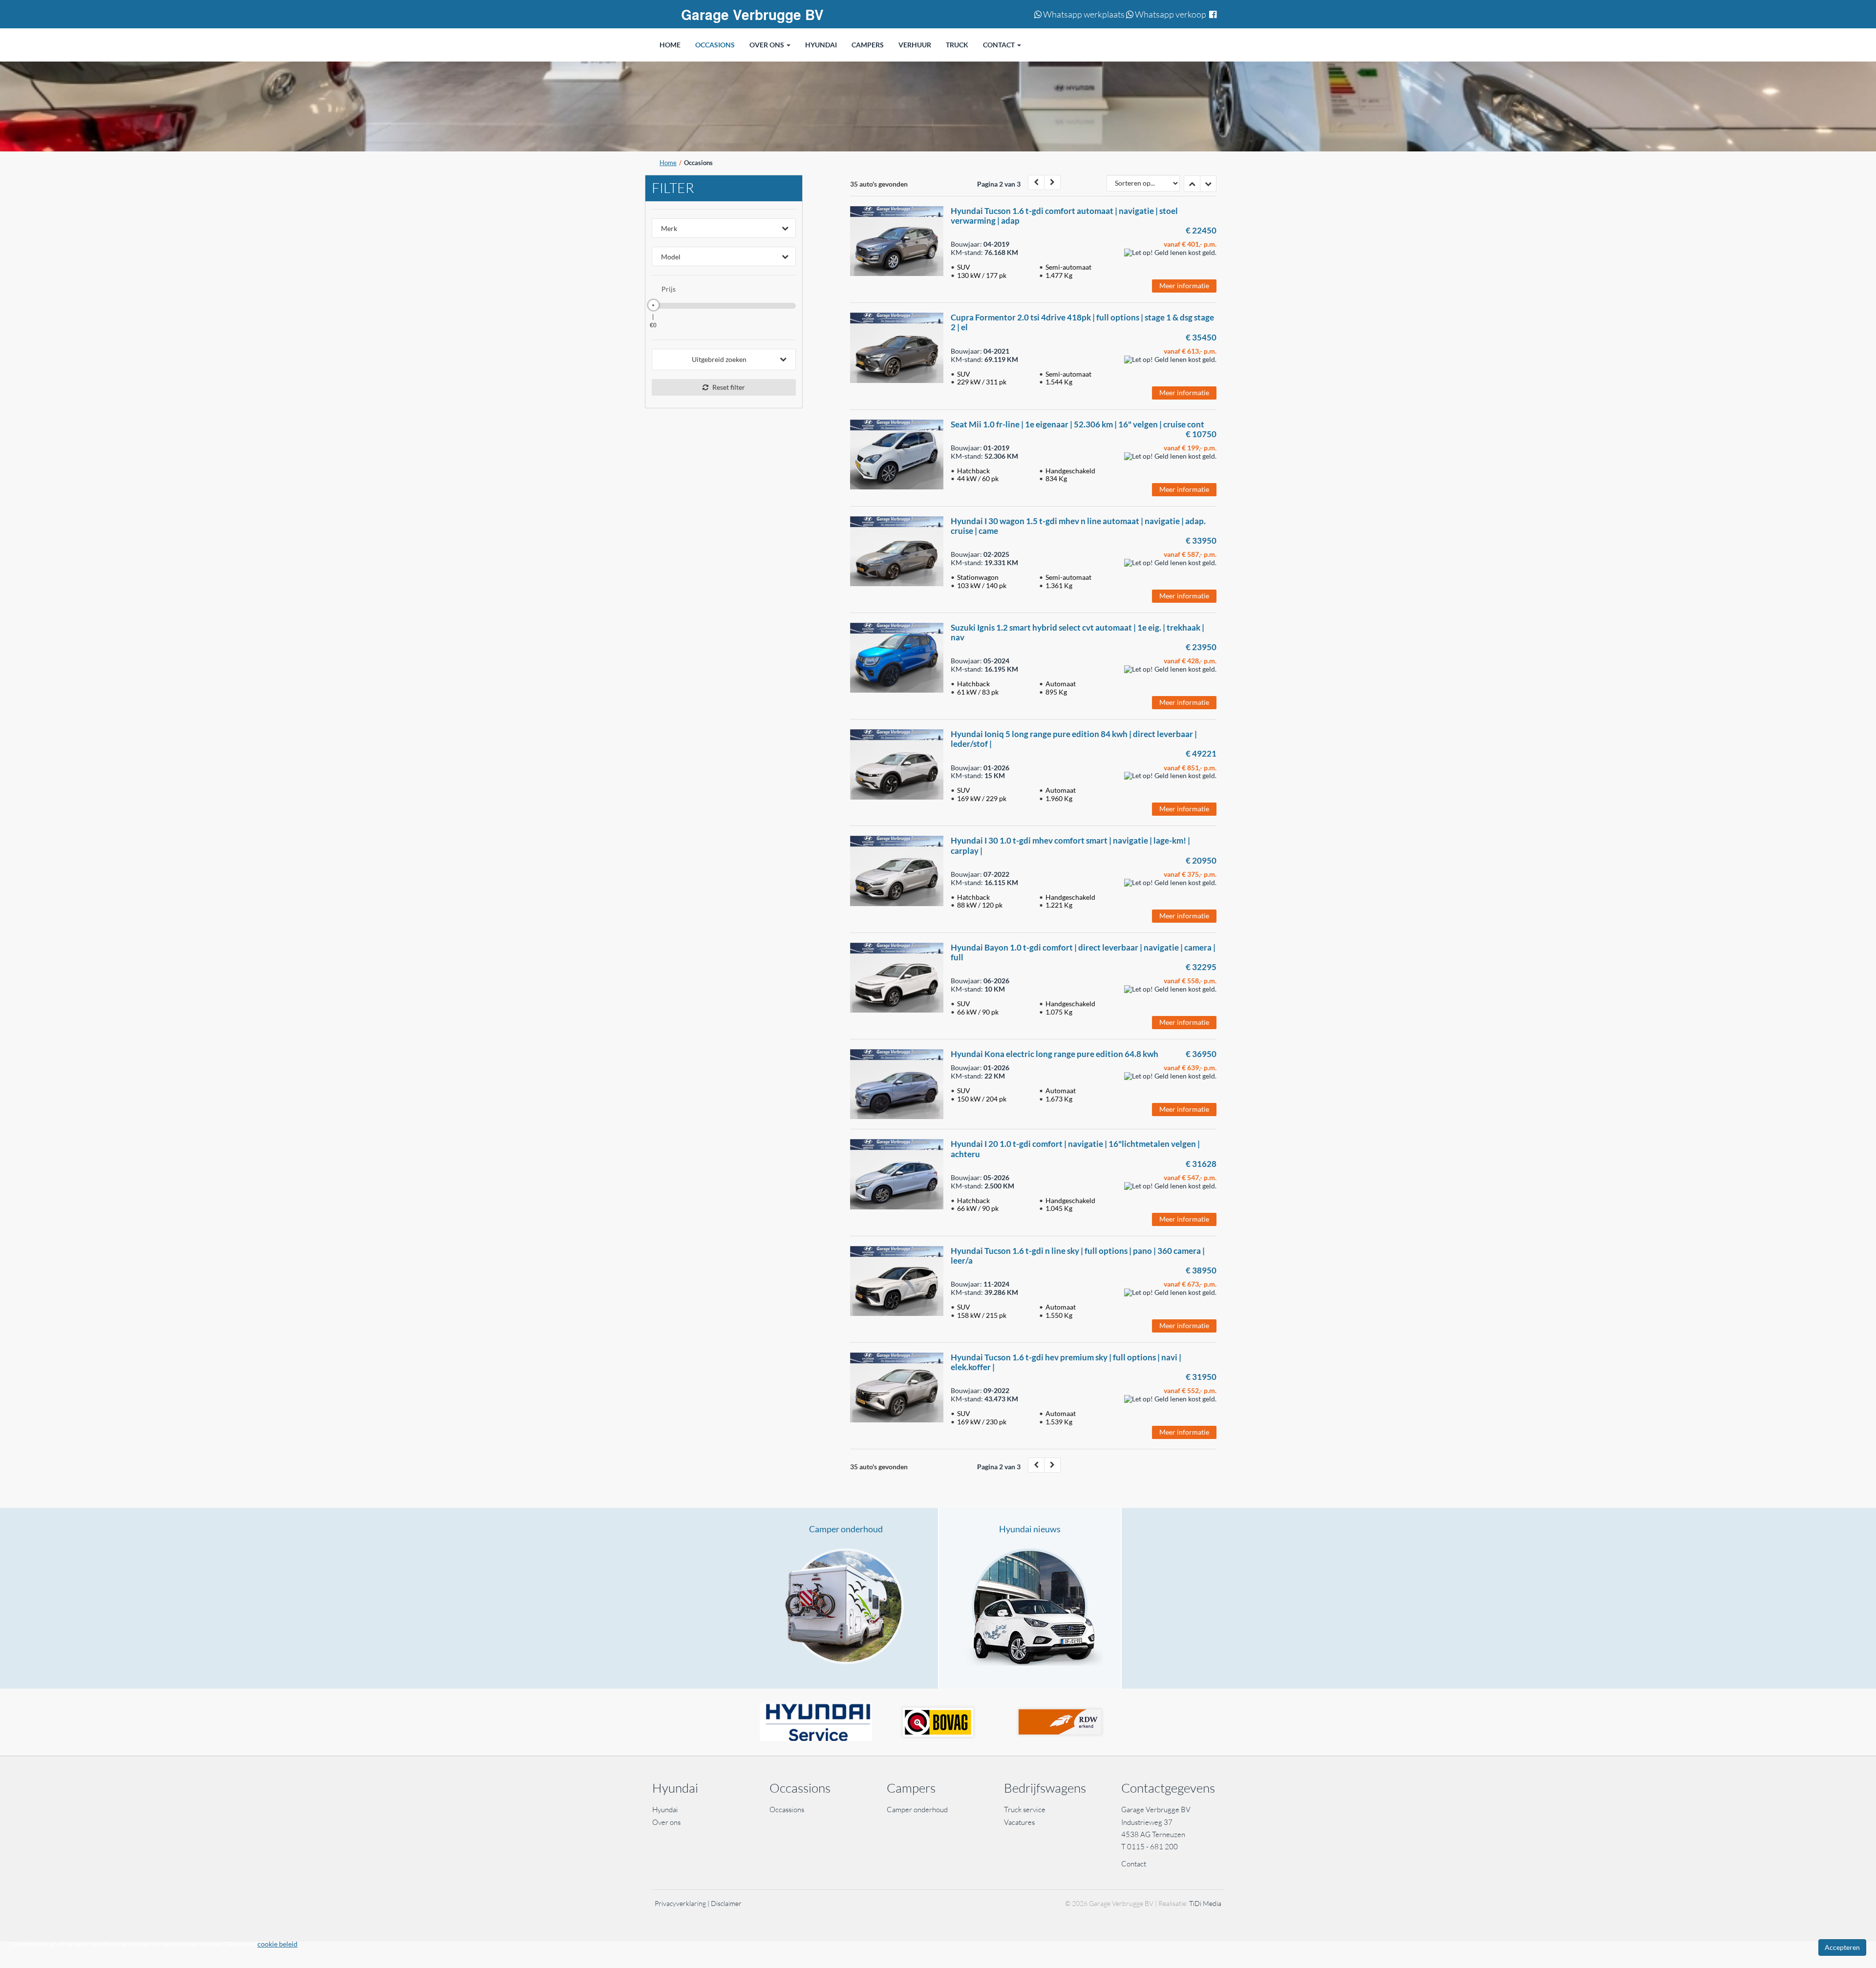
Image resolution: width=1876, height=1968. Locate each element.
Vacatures (1019, 1822)
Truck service (1025, 1809)
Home (668, 163)
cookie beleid (277, 1944)
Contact (1134, 1864)
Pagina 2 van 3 (999, 184)
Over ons (666, 1822)
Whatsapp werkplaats (1083, 14)
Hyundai (665, 1809)
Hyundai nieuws (1030, 1529)
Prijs (669, 289)
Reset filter (728, 387)
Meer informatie (1184, 286)
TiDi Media (1205, 1903)
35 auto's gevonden (879, 184)
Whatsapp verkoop (1170, 14)
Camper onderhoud (846, 1529)
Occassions (788, 1809)
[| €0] (653, 305)
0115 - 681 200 (1152, 1847)
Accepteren (1842, 1947)
